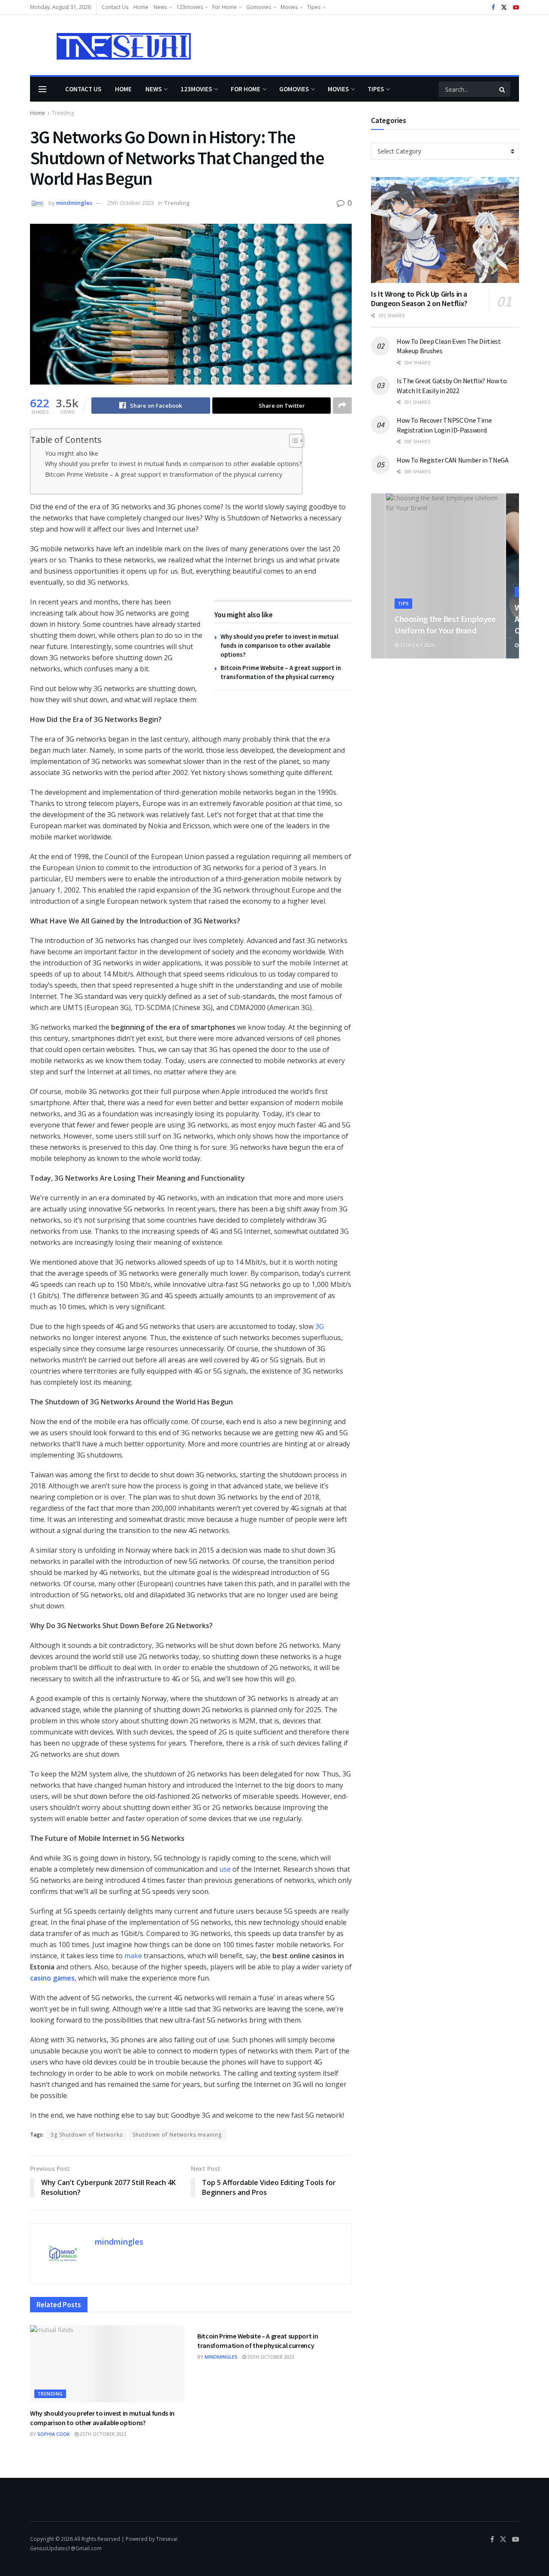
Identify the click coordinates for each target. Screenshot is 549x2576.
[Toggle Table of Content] (292, 441)
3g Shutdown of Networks (87, 2135)
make (132, 1956)
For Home (225, 7)
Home (141, 7)
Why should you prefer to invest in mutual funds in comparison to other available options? (173, 464)
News (160, 7)
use (225, 1869)
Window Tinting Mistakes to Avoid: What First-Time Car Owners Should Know (444, 619)
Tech (404, 592)
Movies (289, 7)
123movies (190, 7)
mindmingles (74, 203)
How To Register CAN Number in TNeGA (453, 460)
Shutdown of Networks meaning (177, 2135)
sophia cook (54, 2434)
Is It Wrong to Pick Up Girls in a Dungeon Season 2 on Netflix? (419, 299)
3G (320, 1326)
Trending (63, 113)
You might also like (72, 453)
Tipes (314, 7)
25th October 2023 (131, 203)
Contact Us (115, 7)
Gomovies (259, 7)
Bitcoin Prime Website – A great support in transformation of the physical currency (164, 474)
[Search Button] (503, 89)
